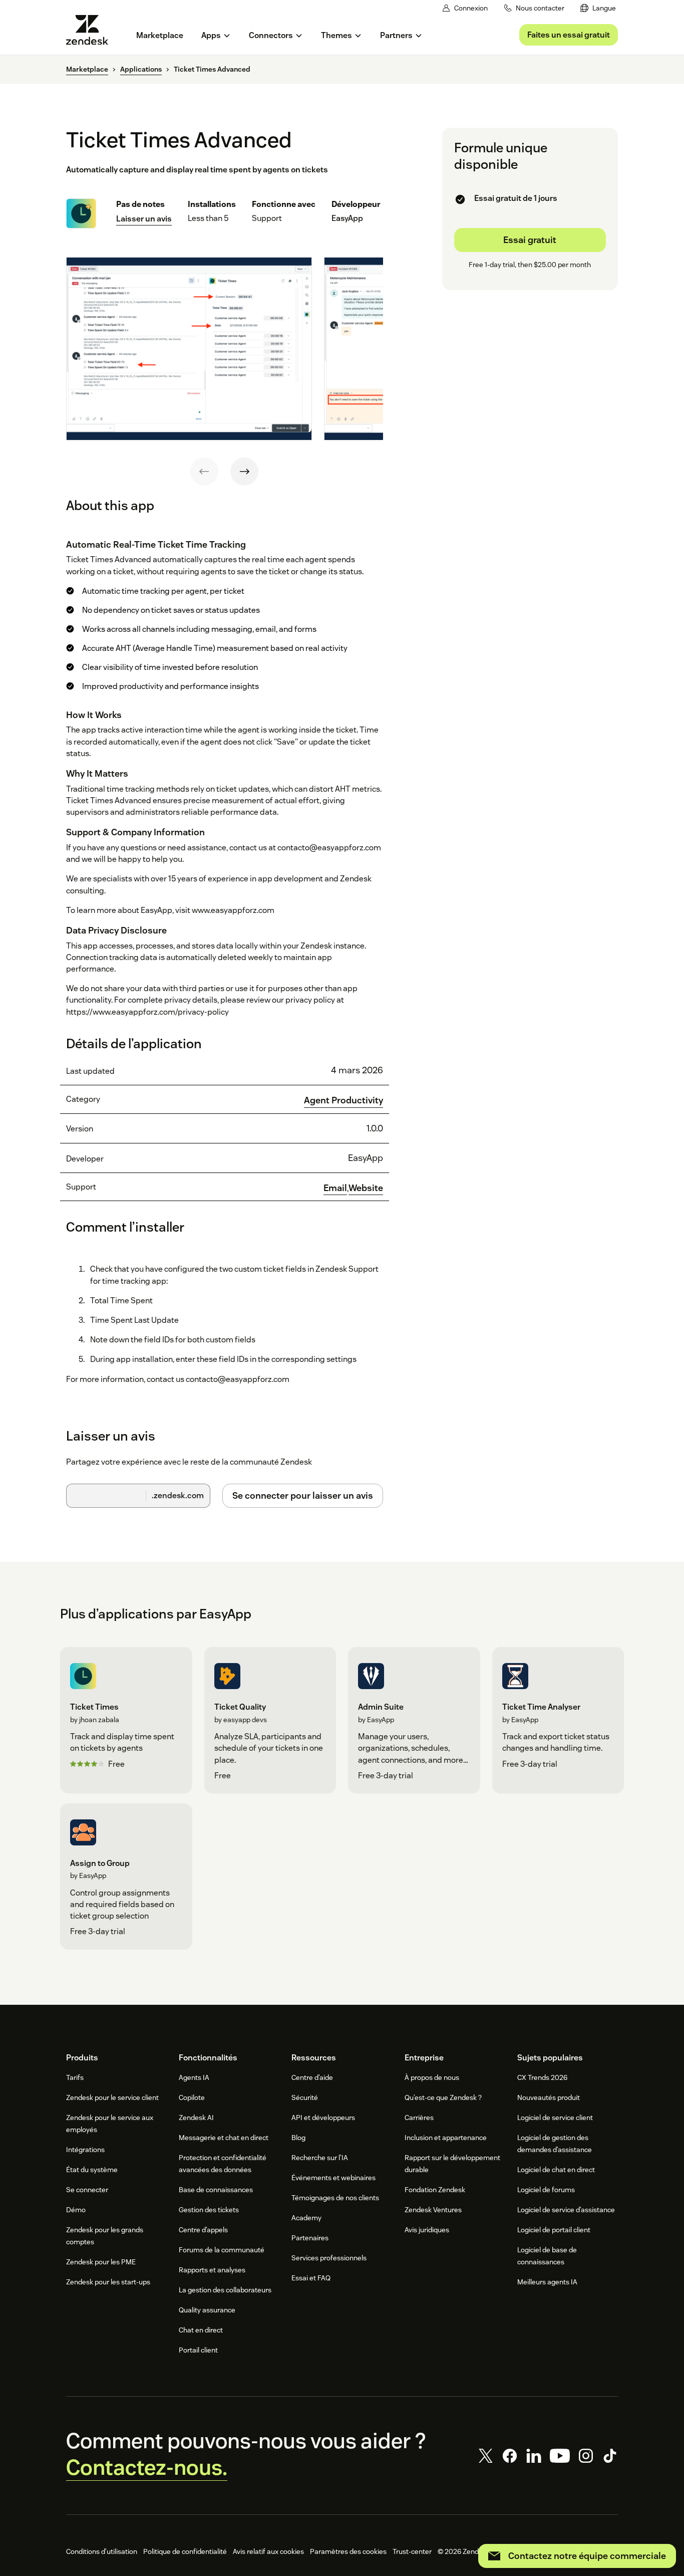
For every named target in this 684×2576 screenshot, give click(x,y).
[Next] (244, 472)
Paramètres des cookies (348, 2551)
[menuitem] (598, 8)
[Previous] (204, 472)
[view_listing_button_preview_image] (189, 349)
